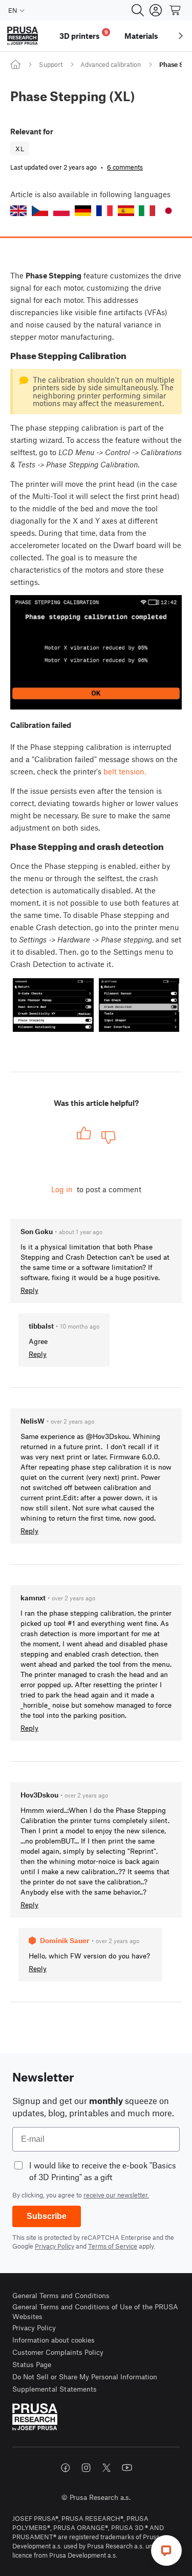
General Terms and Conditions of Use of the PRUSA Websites (95, 2312)
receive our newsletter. (116, 2195)
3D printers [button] (84, 34)
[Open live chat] (166, 2550)
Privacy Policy (55, 2246)
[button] (18, 211)
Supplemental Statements (55, 2389)
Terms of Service (113, 2246)
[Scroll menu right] (181, 36)
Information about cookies (54, 2340)
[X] (106, 2468)
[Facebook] (66, 2468)
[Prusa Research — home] (23, 36)
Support (51, 64)
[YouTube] (127, 2468)
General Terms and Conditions (61, 2295)
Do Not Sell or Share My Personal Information (85, 2377)
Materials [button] (141, 36)
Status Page (32, 2364)
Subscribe (47, 2216)
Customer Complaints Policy (58, 2352)
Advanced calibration (111, 64)
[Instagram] (86, 2468)
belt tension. (125, 771)
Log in (62, 1189)
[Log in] (156, 10)
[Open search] (138, 10)
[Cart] (176, 10)
